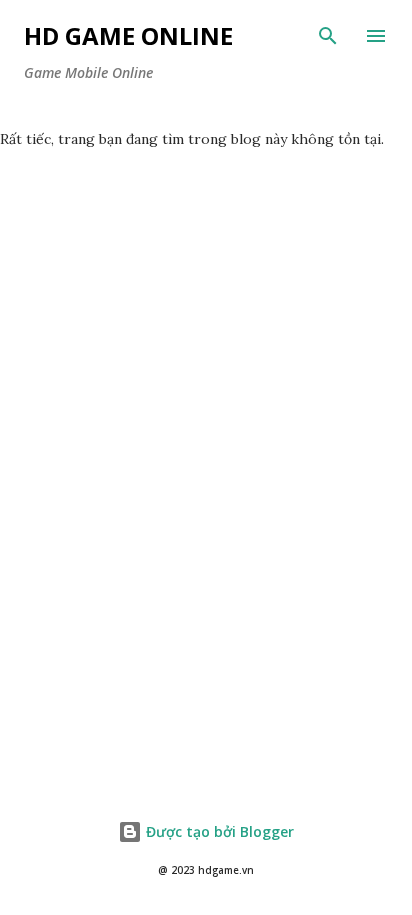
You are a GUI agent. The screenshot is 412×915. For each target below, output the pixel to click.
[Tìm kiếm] (328, 36)
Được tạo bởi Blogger (218, 831)
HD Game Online (128, 35)
